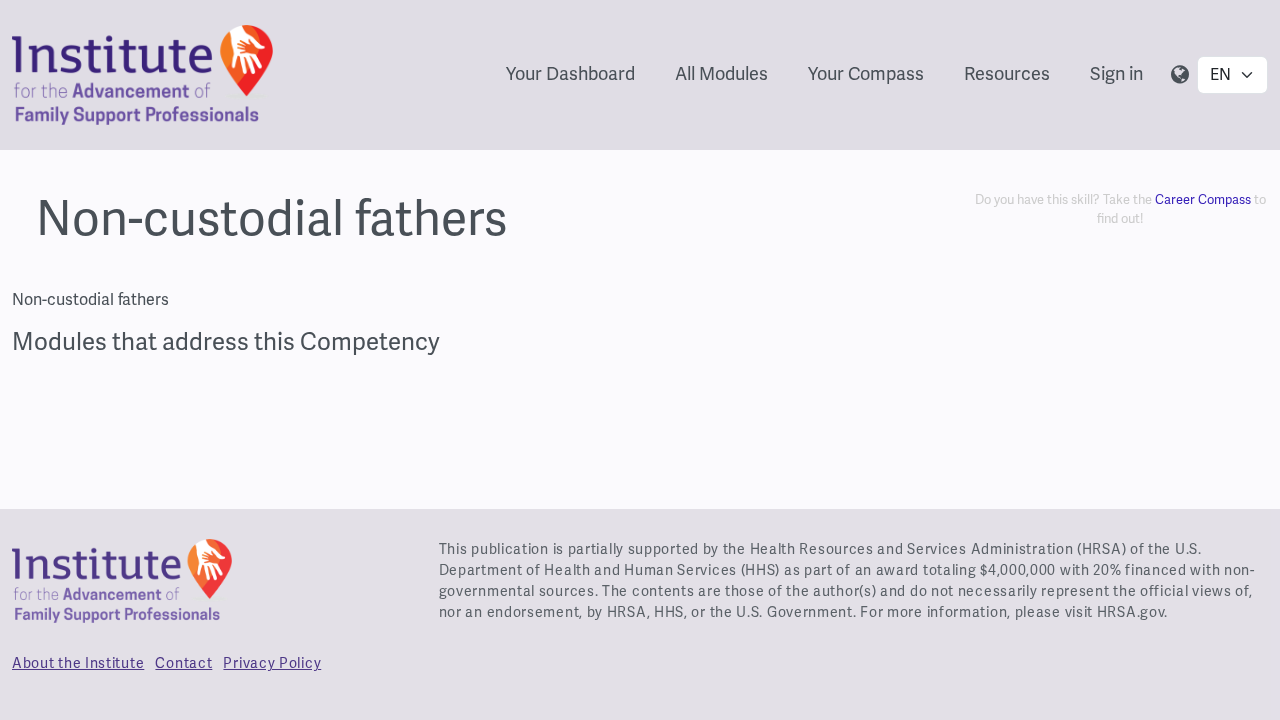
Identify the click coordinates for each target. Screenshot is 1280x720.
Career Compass (1203, 199)
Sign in (1116, 73)
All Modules (721, 73)
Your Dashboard (570, 73)
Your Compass (866, 73)
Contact (183, 663)
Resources (1007, 73)
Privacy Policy (272, 663)
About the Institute (78, 663)
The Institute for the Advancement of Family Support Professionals (122, 589)
